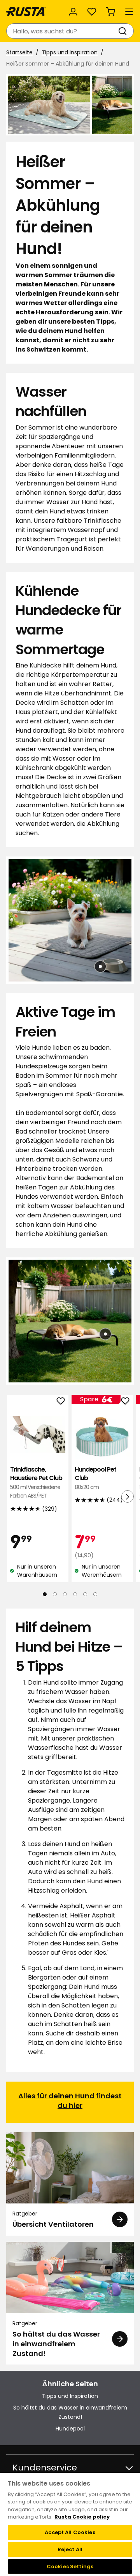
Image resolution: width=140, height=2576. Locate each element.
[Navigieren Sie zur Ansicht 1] (45, 1594)
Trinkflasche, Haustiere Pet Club (36, 1482)
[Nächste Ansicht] (128, 1496)
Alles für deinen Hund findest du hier (70, 2100)
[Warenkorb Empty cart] (110, 12)
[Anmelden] (73, 12)
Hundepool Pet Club (95, 1478)
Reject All (70, 2549)
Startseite (19, 52)
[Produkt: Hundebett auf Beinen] (105, 1334)
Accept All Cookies (70, 2532)
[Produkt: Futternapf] (100, 966)
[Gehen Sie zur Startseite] (26, 12)
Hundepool (70, 2429)
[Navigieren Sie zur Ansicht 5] (85, 1594)
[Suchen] (124, 31)
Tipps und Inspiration (70, 52)
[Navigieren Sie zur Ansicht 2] (55, 1594)
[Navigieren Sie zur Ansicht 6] (95, 1594)
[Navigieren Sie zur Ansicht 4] (75, 1594)
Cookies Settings (70, 2566)
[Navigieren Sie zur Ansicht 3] (65, 1594)
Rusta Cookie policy (82, 2517)
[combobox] (62, 31)
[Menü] (129, 12)
